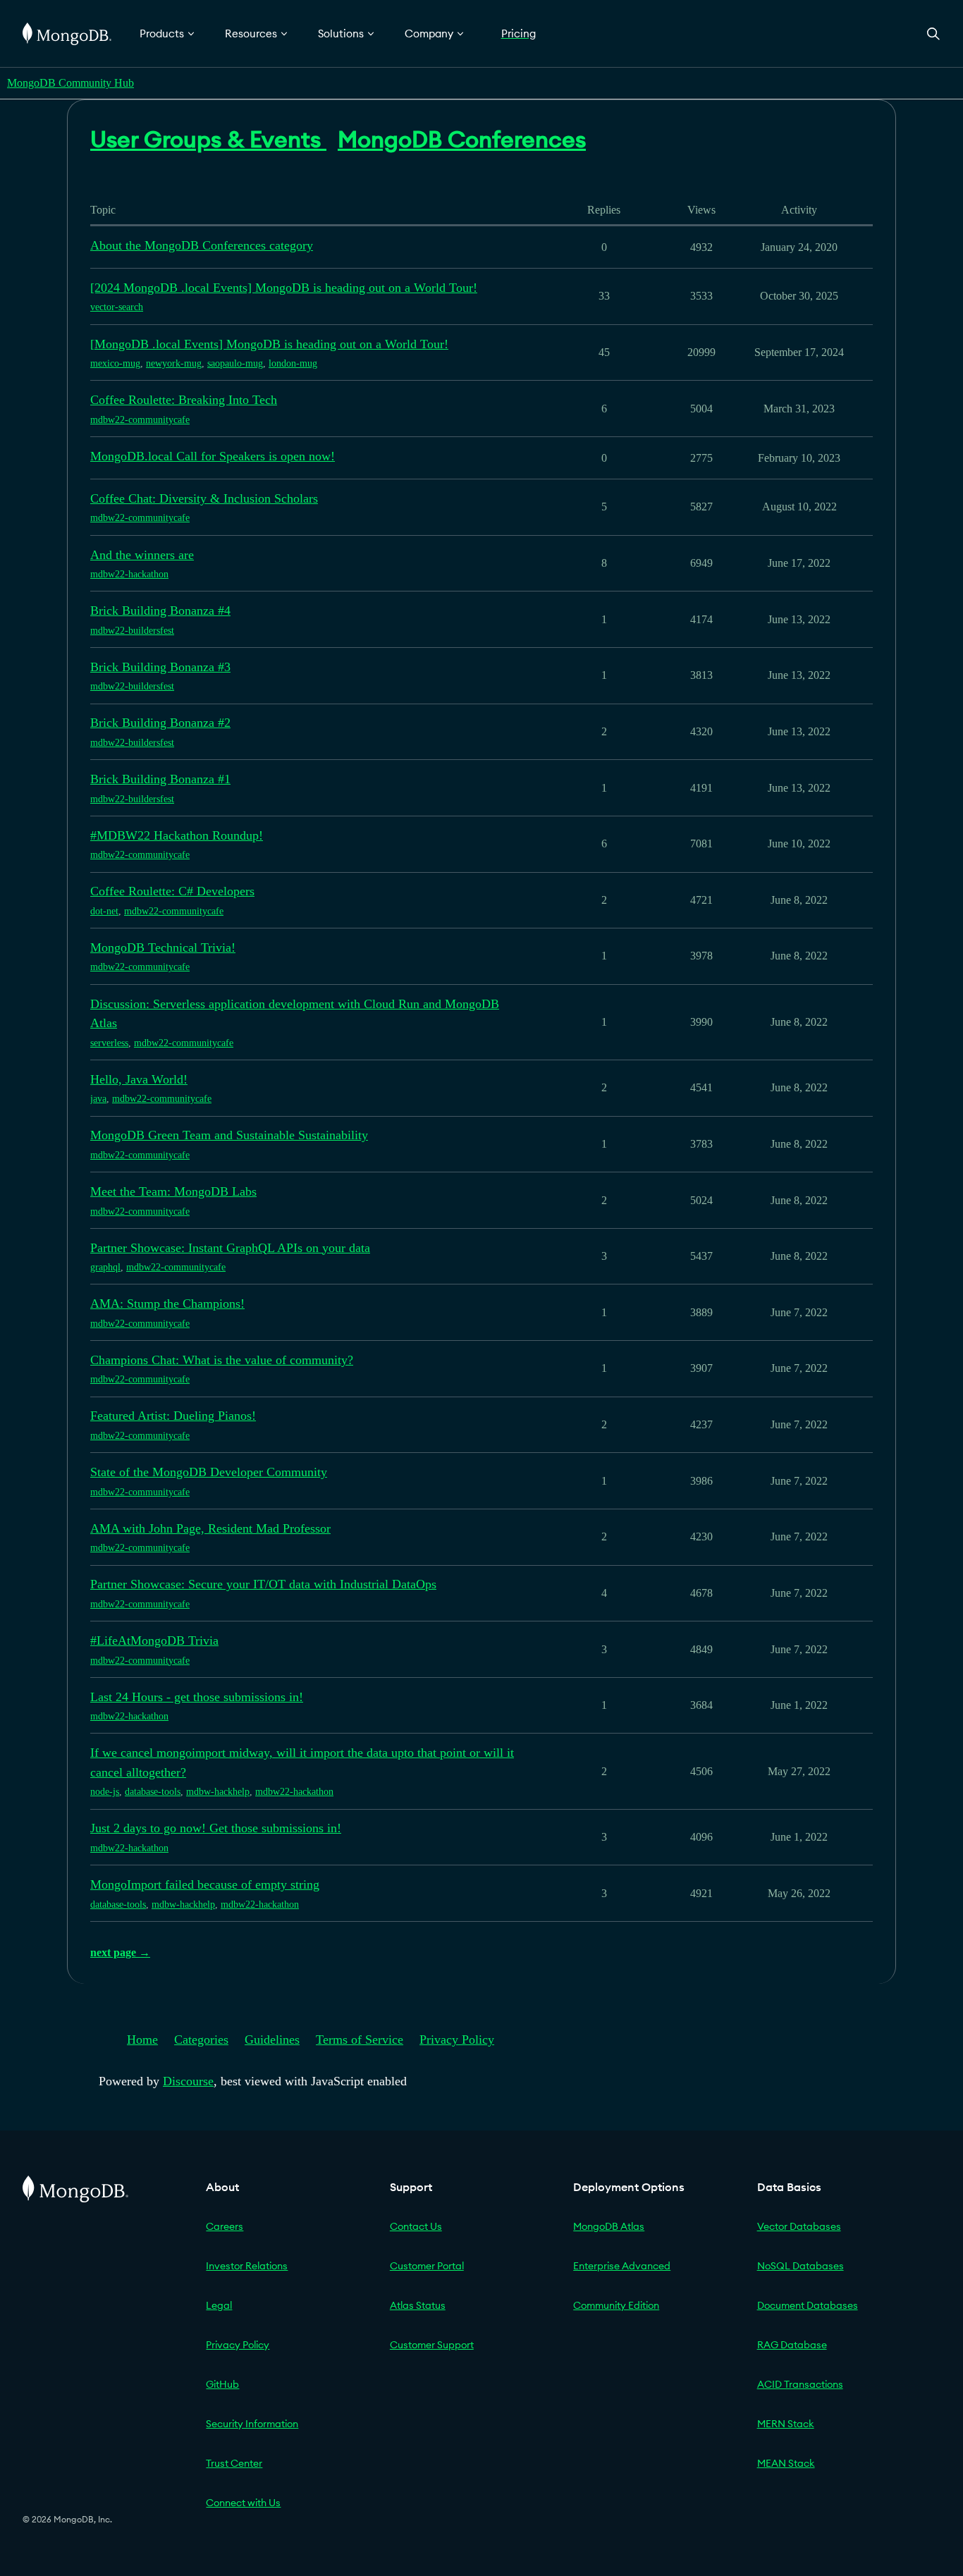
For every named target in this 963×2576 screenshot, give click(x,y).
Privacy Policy (457, 2040)
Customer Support (432, 2345)
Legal (219, 2305)
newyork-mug (174, 363)
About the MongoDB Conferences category (202, 245)
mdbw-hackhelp (218, 1792)
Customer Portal (427, 2266)
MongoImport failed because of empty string (205, 1884)
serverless (109, 1043)
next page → (120, 1952)
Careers (225, 2226)
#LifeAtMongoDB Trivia (154, 1640)
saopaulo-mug (235, 363)
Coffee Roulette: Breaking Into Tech (184, 400)
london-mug (293, 363)
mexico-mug (115, 363)
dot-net (104, 911)
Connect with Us (243, 2503)
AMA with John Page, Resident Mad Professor (210, 1528)
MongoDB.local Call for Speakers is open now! (213, 456)
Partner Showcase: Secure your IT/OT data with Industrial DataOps (263, 1584)
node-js (105, 1792)
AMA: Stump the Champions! (167, 1304)
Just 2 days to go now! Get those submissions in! (216, 1828)
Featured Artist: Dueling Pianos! (173, 1416)
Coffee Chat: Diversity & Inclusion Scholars (204, 498)
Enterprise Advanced (622, 2266)
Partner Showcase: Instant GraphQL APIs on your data (230, 1248)
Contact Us (416, 2226)
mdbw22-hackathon (129, 574)
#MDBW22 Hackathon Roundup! (177, 835)
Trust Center (234, 2463)
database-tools (153, 1792)
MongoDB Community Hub (70, 83)
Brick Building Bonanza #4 (160, 611)
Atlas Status (418, 2305)
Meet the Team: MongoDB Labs (173, 1191)
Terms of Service (360, 2040)
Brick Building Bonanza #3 (160, 667)
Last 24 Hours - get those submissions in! (197, 1697)
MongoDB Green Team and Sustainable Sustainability (229, 1135)
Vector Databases (799, 2226)
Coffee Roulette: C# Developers (172, 891)
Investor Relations (247, 2266)
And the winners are (142, 555)
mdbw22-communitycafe (140, 420)
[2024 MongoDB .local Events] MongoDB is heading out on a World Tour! (284, 288)
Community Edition (616, 2305)
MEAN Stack (786, 2463)
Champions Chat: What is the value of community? (222, 1360)
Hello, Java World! (139, 1079)
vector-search (117, 307)
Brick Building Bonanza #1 (160, 779)
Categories (201, 2040)
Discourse (188, 2081)
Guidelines (272, 2040)
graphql (105, 1267)
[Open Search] (933, 33)
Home (142, 2040)
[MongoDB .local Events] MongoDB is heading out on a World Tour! (269, 344)
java (98, 1099)
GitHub (222, 2384)
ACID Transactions (800, 2384)
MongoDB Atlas (609, 2226)
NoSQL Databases (801, 2266)
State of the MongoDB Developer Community (209, 1472)
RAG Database (792, 2345)
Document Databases (808, 2305)
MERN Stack (786, 2424)
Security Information (252, 2424)
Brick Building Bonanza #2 (160, 723)
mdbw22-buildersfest (132, 631)
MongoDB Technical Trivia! (163, 947)
